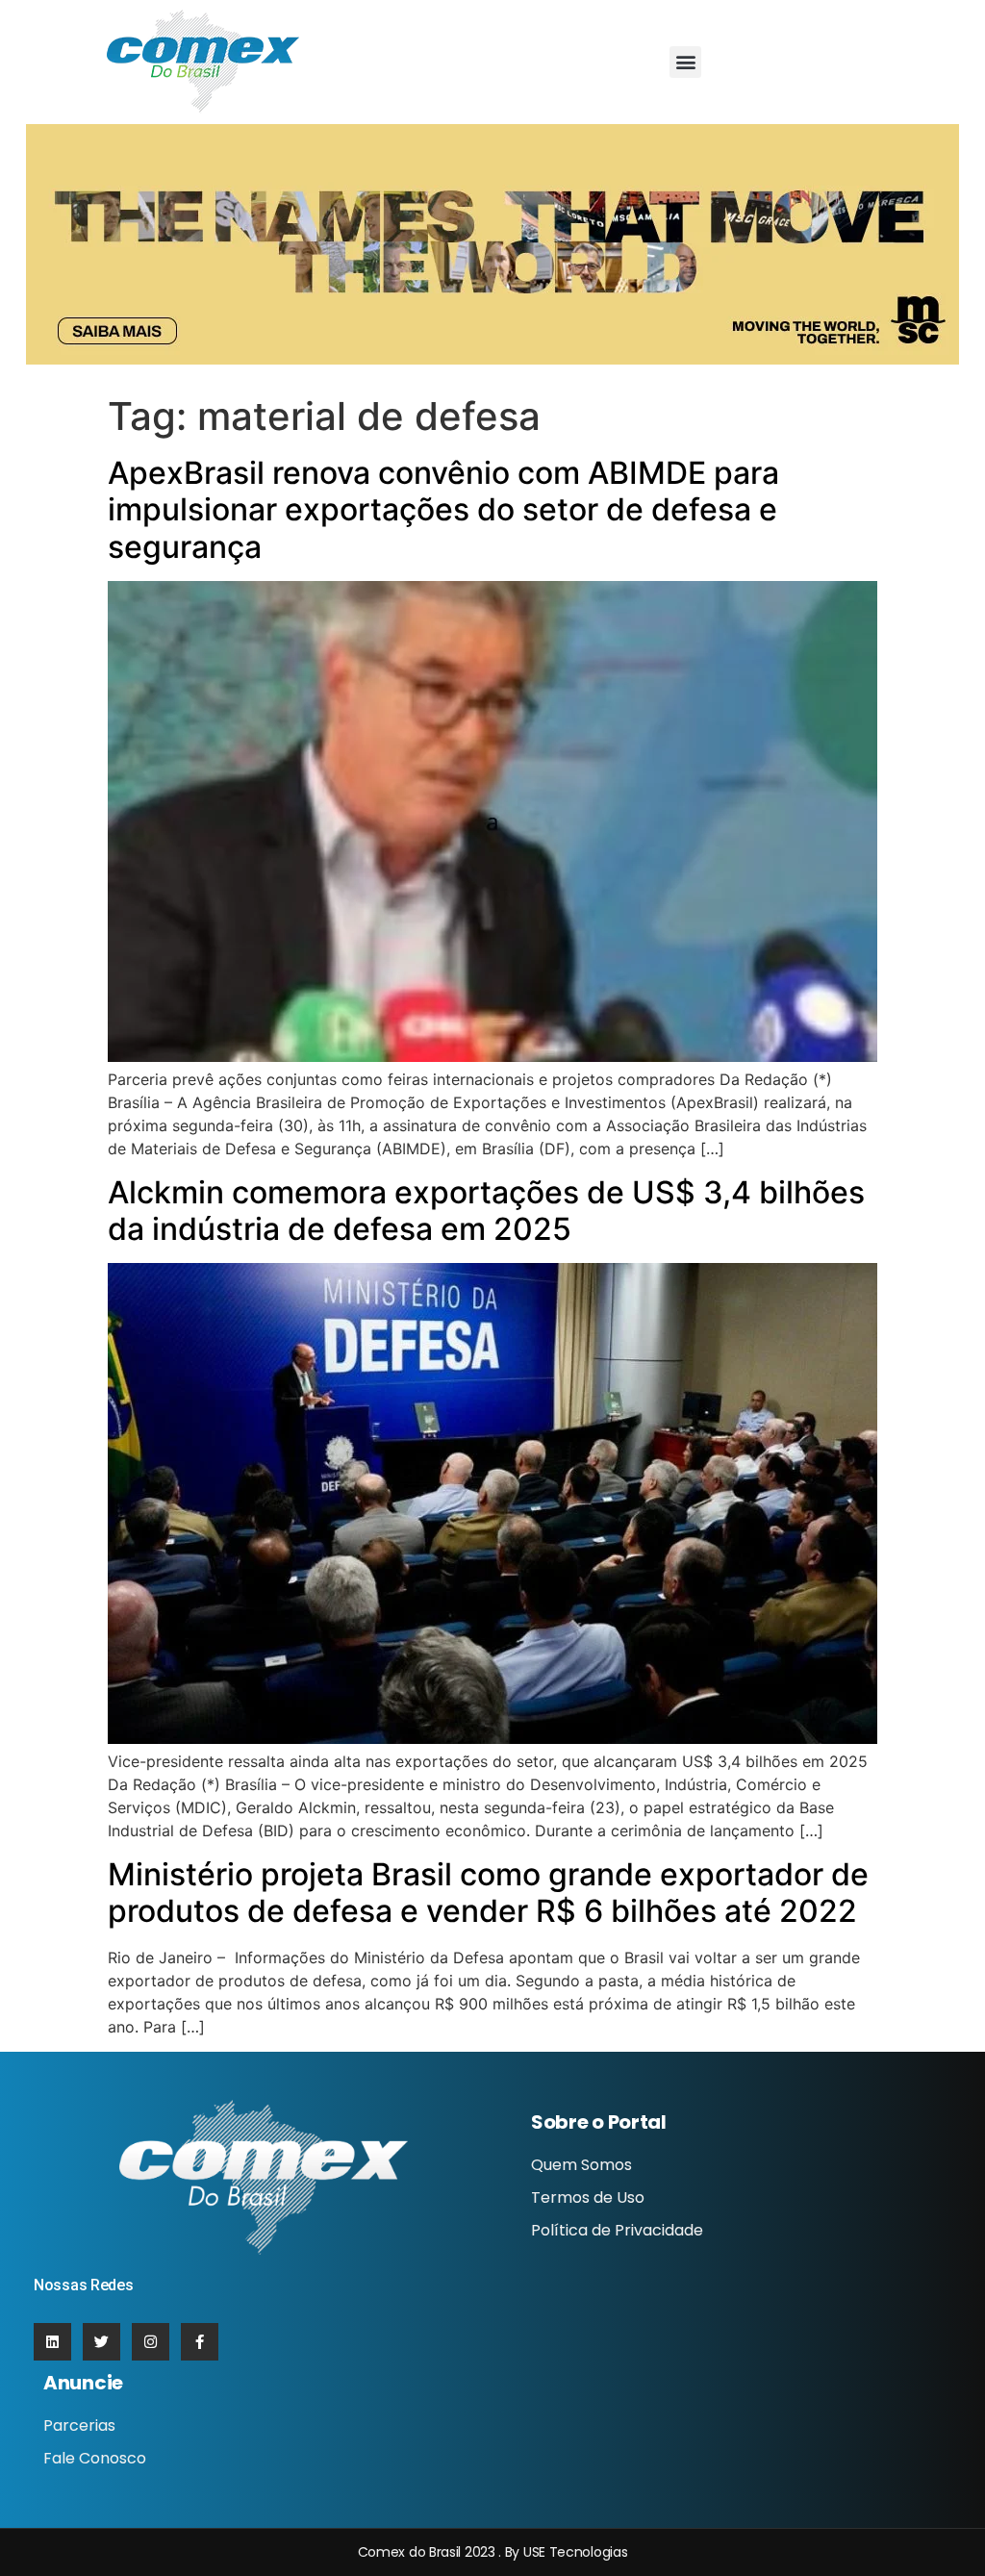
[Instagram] (151, 2342)
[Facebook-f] (200, 2342)
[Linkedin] (52, 2342)
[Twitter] (101, 2342)
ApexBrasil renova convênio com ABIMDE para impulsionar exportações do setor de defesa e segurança (443, 510)
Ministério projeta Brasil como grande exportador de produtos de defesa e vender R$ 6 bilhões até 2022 (488, 1893)
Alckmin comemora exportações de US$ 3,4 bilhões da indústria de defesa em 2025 (486, 1211)
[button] (685, 62)
